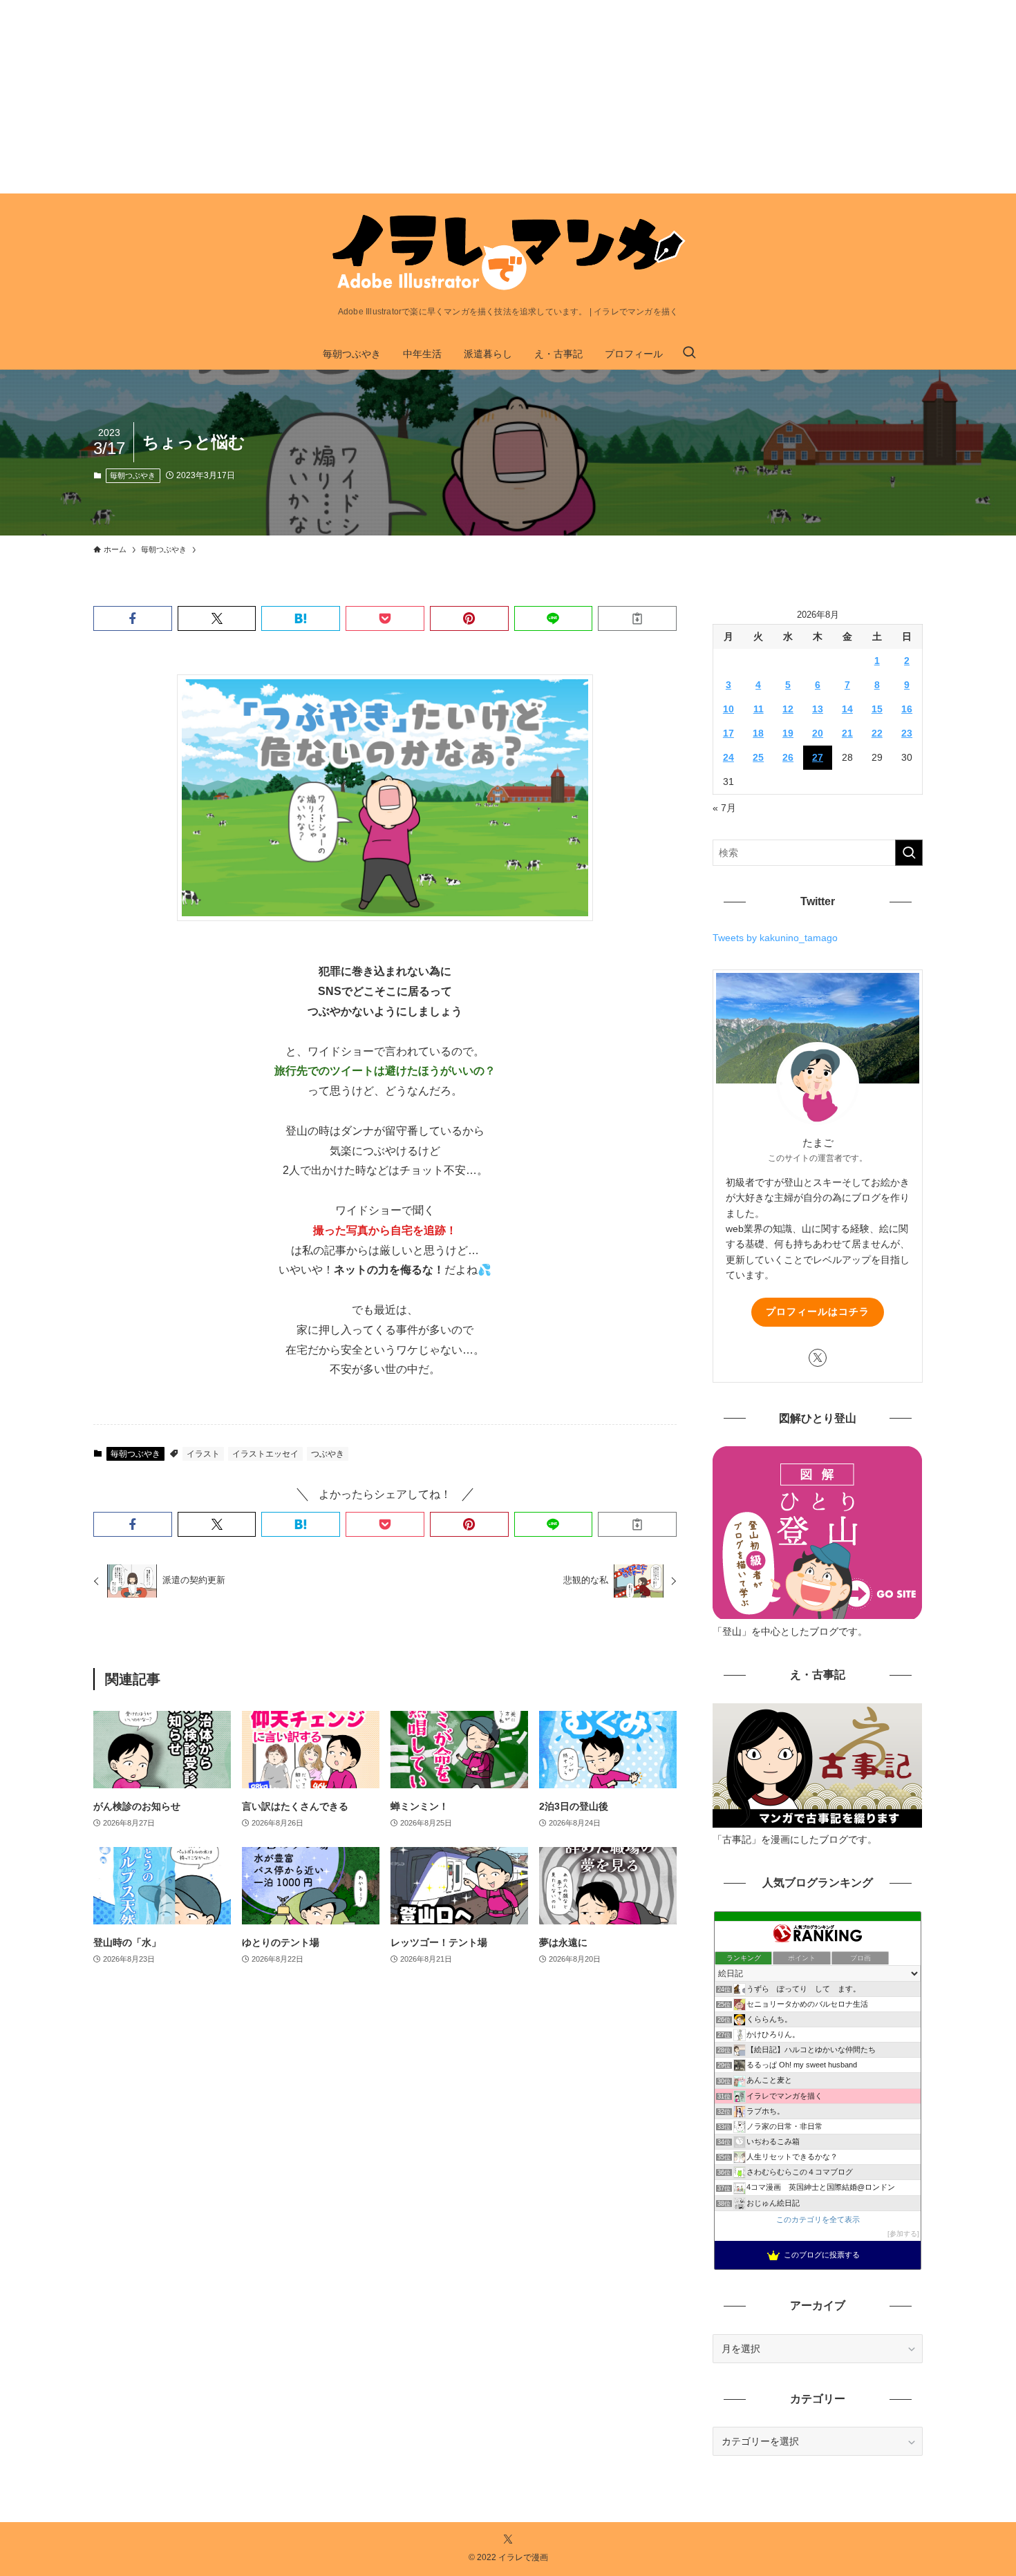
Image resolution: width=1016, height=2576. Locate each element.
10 (728, 709)
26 (788, 757)
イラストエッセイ (265, 1454)
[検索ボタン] (689, 354)
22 (877, 733)
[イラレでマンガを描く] (508, 253)
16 (907, 709)
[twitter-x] (818, 1358)
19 (788, 733)
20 (818, 733)
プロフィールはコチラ (818, 1311)
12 (788, 709)
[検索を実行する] (909, 853)
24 (728, 757)
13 (818, 709)
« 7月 (724, 808)
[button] (133, 618)
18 (758, 733)
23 (907, 733)
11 (759, 709)
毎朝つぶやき (133, 475)
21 (847, 733)
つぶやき (328, 1454)
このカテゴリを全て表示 (818, 2219)
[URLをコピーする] (637, 618)
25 (758, 757)
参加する (903, 2234)
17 (728, 733)
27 (818, 757)
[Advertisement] (415, 97)
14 (847, 709)
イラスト (203, 1454)
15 (877, 709)
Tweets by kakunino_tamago (775, 938)
